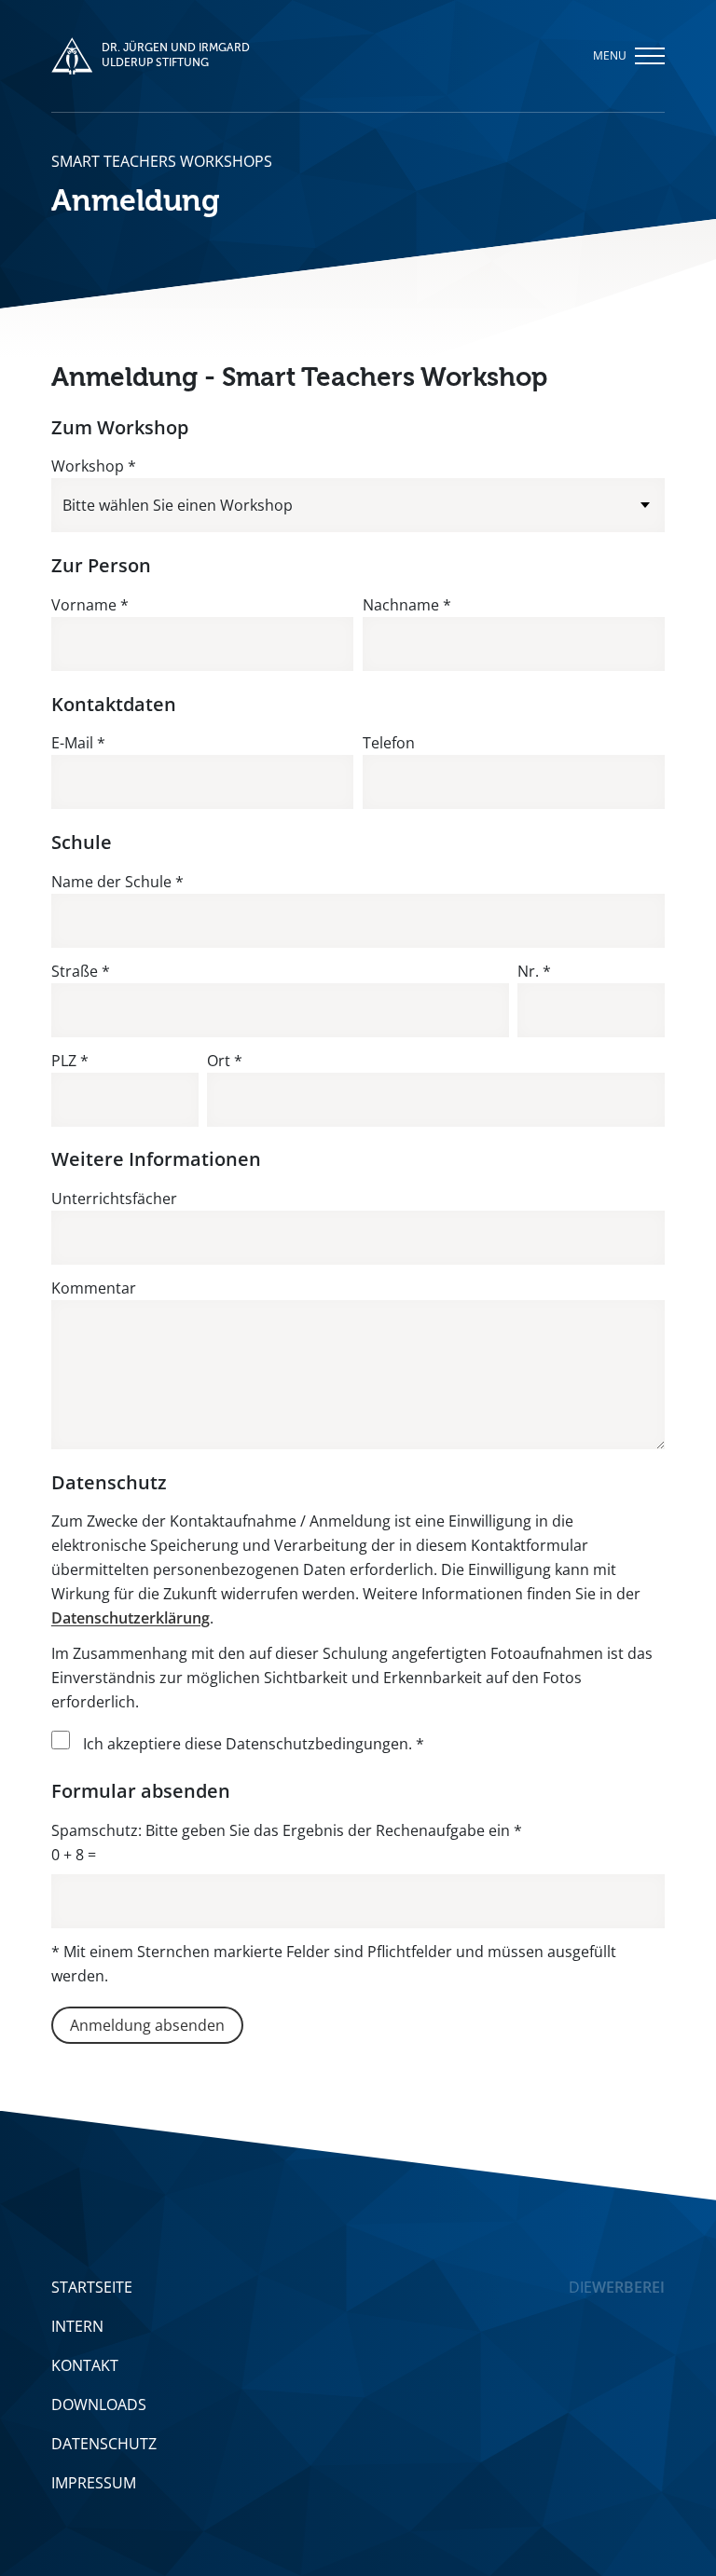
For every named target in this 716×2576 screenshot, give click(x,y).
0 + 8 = (74, 1855)
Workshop (94, 466)
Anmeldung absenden (147, 2025)
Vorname (90, 605)
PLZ (70, 1061)
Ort (225, 1061)
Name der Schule (117, 882)
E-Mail (78, 743)
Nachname (407, 605)
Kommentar (94, 1288)
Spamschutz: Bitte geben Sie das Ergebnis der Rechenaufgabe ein (287, 1830)
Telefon (389, 743)
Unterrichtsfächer (114, 1199)
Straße (81, 971)
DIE (617, 2287)
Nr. (534, 971)
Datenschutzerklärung (131, 1618)
